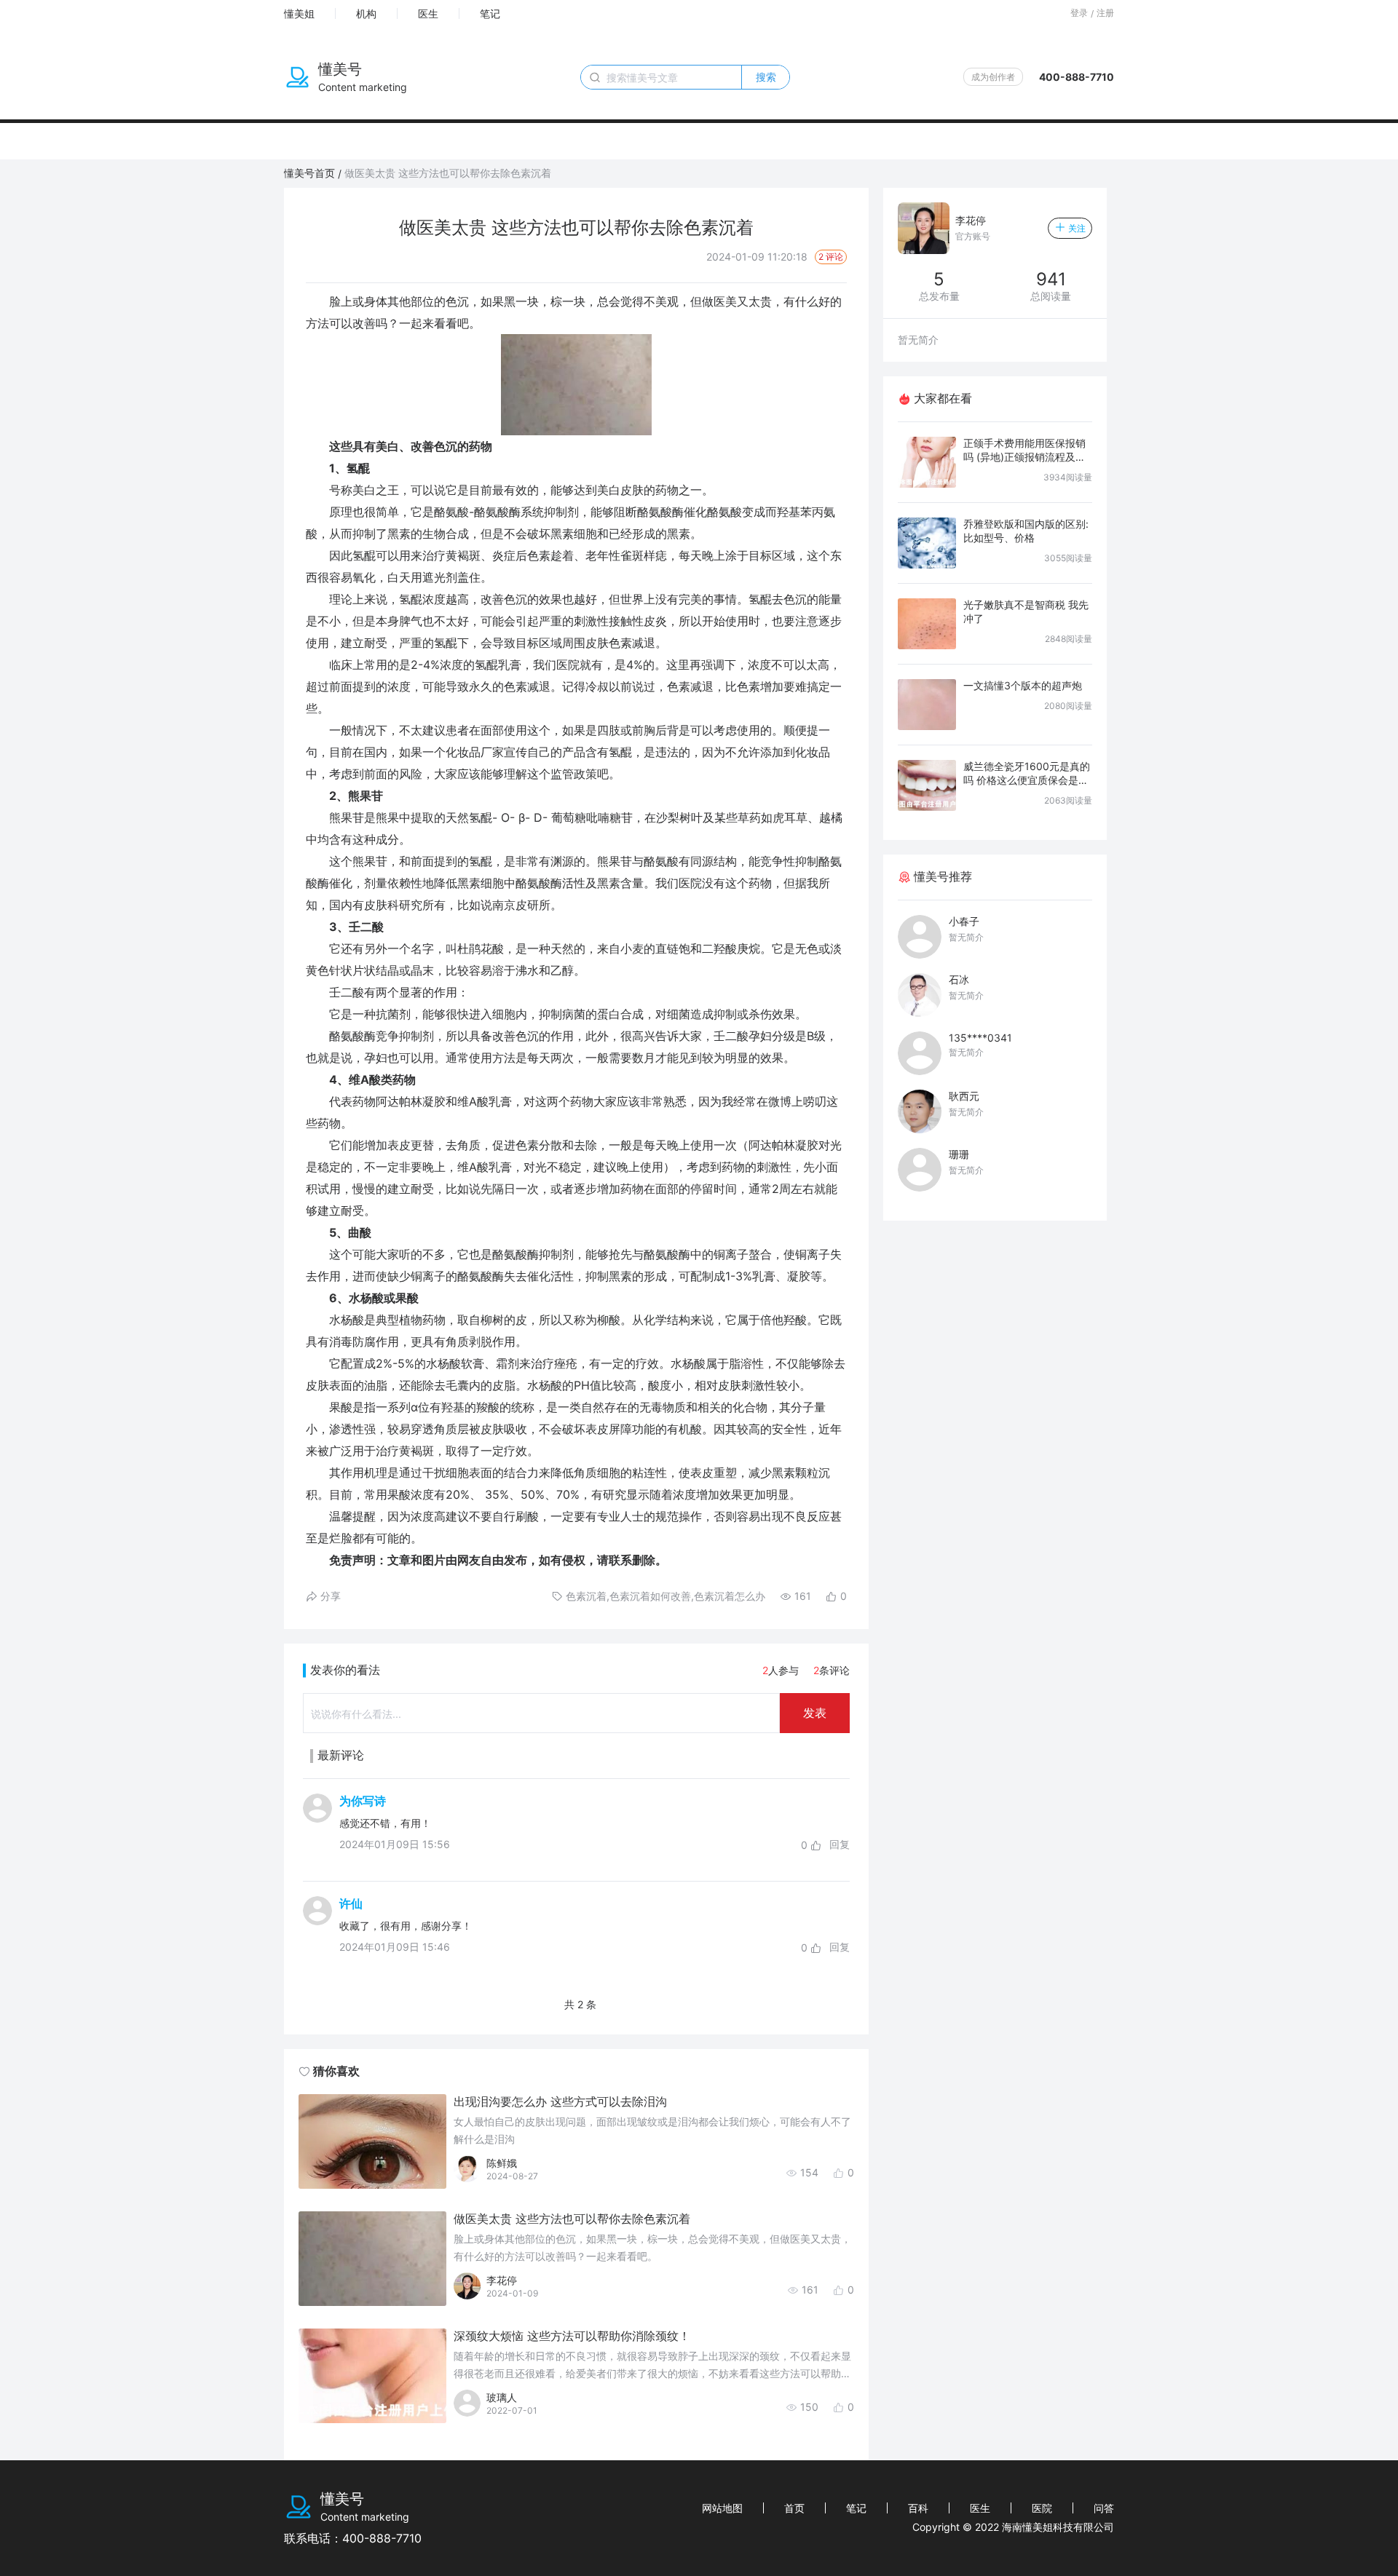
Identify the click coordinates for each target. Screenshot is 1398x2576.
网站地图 (722, 2508)
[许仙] (317, 1925)
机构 (366, 13)
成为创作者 (993, 77)
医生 (428, 13)
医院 (1042, 2508)
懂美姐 (299, 13)
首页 (794, 2508)
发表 (815, 1713)
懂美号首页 (309, 173)
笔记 (490, 13)
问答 (1104, 2508)
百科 (918, 2508)
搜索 (766, 77)
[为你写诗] (317, 1823)
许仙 (351, 1903)
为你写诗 (363, 1801)
